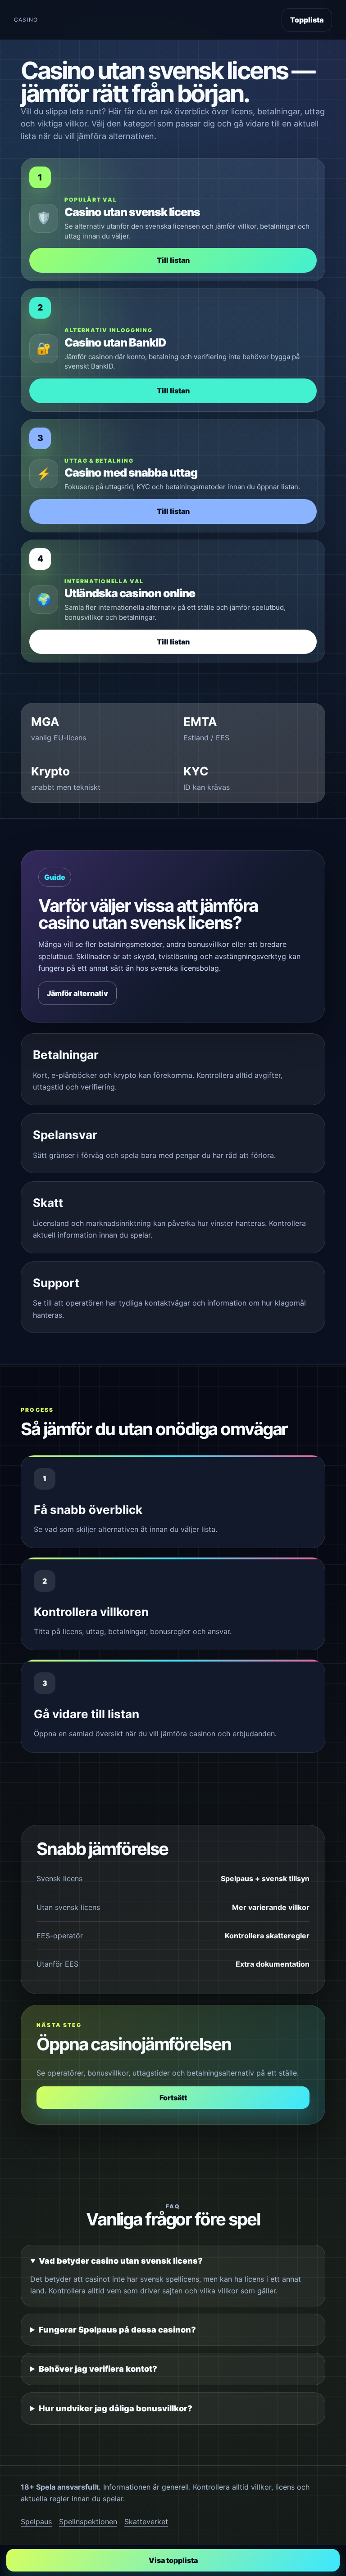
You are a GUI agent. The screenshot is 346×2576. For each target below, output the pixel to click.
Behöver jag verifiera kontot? (98, 2369)
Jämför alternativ (77, 993)
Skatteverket (146, 2522)
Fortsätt (173, 2098)
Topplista (307, 20)
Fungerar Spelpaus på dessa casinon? (117, 2330)
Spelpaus (36, 2522)
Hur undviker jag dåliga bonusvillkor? (116, 2408)
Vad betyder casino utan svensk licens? (121, 2261)
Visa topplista (173, 2560)
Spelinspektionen (88, 2522)
